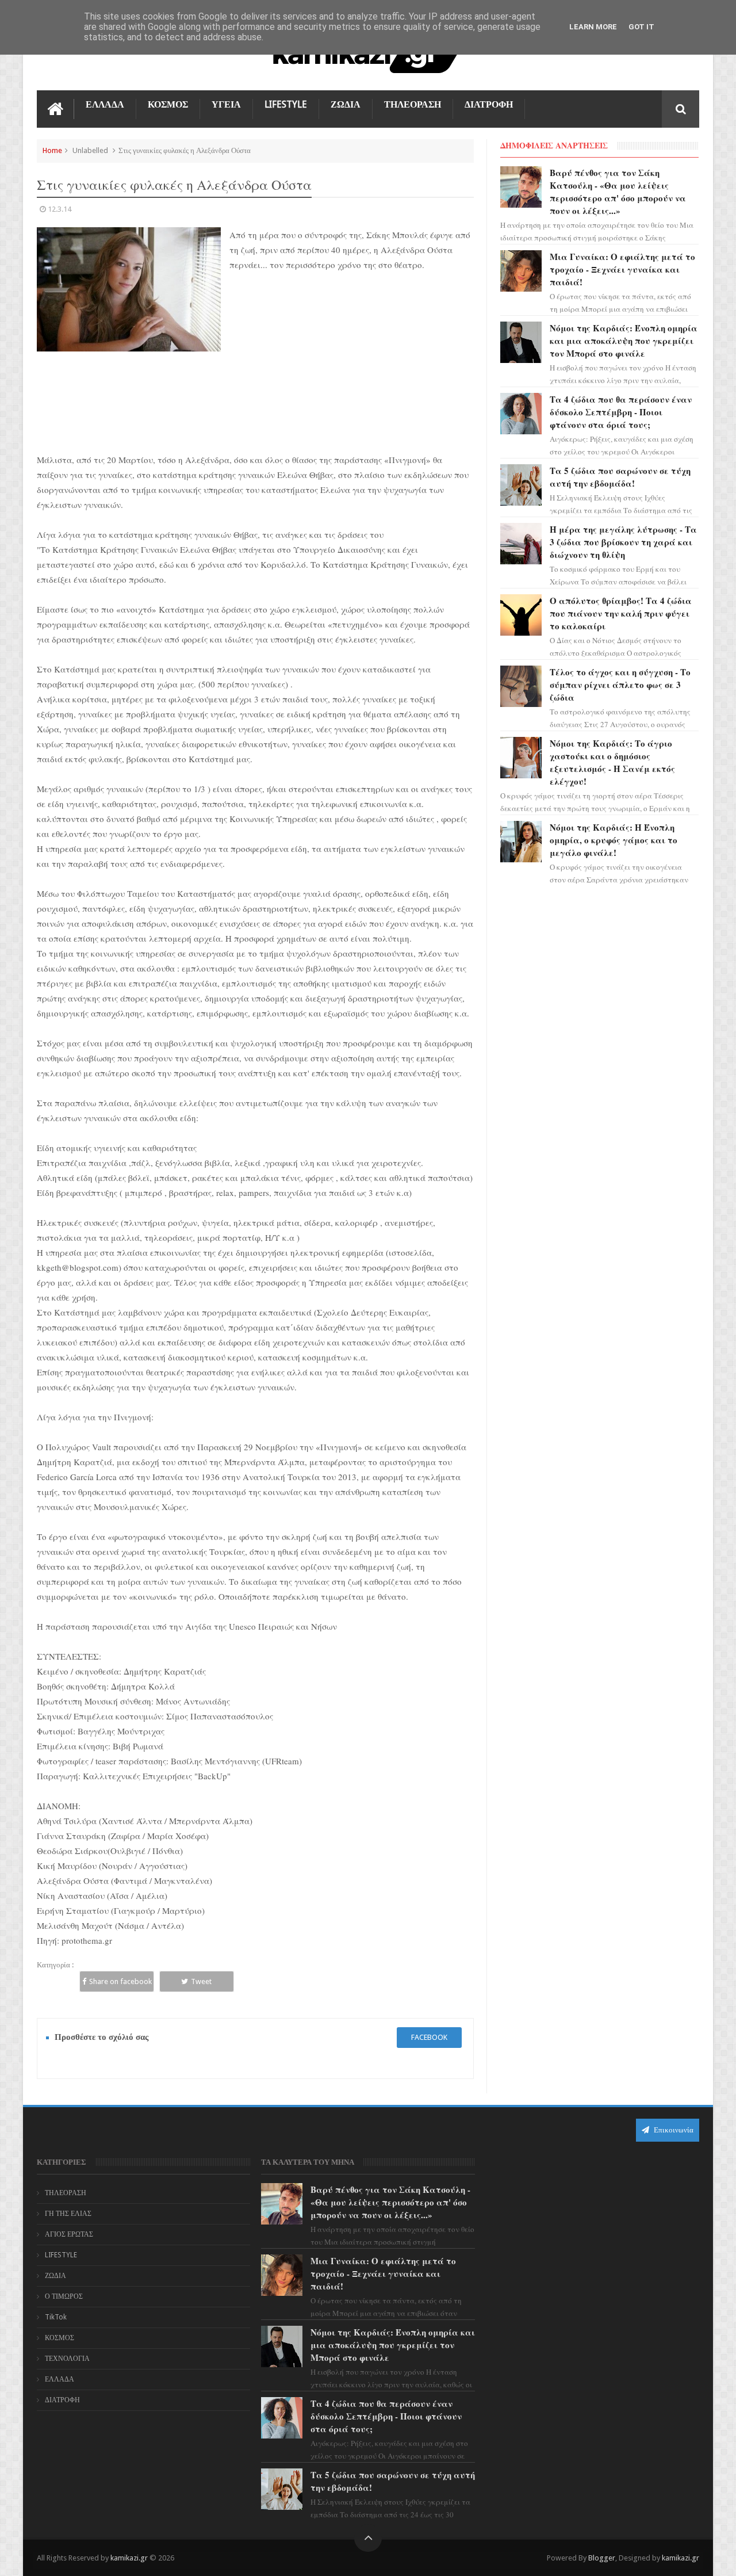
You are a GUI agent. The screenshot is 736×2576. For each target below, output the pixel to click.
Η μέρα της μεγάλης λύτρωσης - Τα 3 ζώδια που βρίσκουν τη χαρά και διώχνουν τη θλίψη (623, 542)
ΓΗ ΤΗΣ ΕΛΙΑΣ (68, 2214)
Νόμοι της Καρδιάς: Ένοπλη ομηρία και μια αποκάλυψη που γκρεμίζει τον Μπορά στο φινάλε (624, 341)
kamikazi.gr (129, 2558)
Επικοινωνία (673, 2130)
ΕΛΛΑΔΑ (105, 104)
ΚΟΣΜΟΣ (168, 104)
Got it (641, 27)
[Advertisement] (352, 368)
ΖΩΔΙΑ (346, 104)
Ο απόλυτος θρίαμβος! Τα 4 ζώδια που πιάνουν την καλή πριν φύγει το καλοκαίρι (621, 613)
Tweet (201, 1981)
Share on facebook (120, 1981)
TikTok (56, 2317)
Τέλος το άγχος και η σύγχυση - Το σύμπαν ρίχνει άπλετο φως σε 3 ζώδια (620, 685)
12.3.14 (60, 209)
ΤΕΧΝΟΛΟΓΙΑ (67, 2359)
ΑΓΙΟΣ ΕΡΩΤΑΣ (69, 2234)
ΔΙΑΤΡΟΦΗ (489, 104)
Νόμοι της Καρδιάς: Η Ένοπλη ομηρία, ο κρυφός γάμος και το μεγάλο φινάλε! (614, 840)
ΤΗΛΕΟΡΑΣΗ (413, 104)
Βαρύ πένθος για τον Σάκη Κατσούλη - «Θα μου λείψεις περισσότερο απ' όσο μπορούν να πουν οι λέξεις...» (618, 192)
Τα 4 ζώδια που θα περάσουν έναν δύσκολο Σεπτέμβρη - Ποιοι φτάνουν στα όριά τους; (621, 412)
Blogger (602, 2558)
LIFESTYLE (286, 104)
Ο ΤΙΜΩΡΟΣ (64, 2296)
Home (52, 150)
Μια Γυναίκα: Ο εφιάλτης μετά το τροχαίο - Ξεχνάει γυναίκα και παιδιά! (622, 269)
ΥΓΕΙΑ (226, 104)
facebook (429, 2037)
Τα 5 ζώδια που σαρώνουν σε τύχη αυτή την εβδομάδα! (620, 477)
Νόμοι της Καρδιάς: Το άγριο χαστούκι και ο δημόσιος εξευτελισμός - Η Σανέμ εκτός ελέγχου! (612, 762)
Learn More (593, 27)
